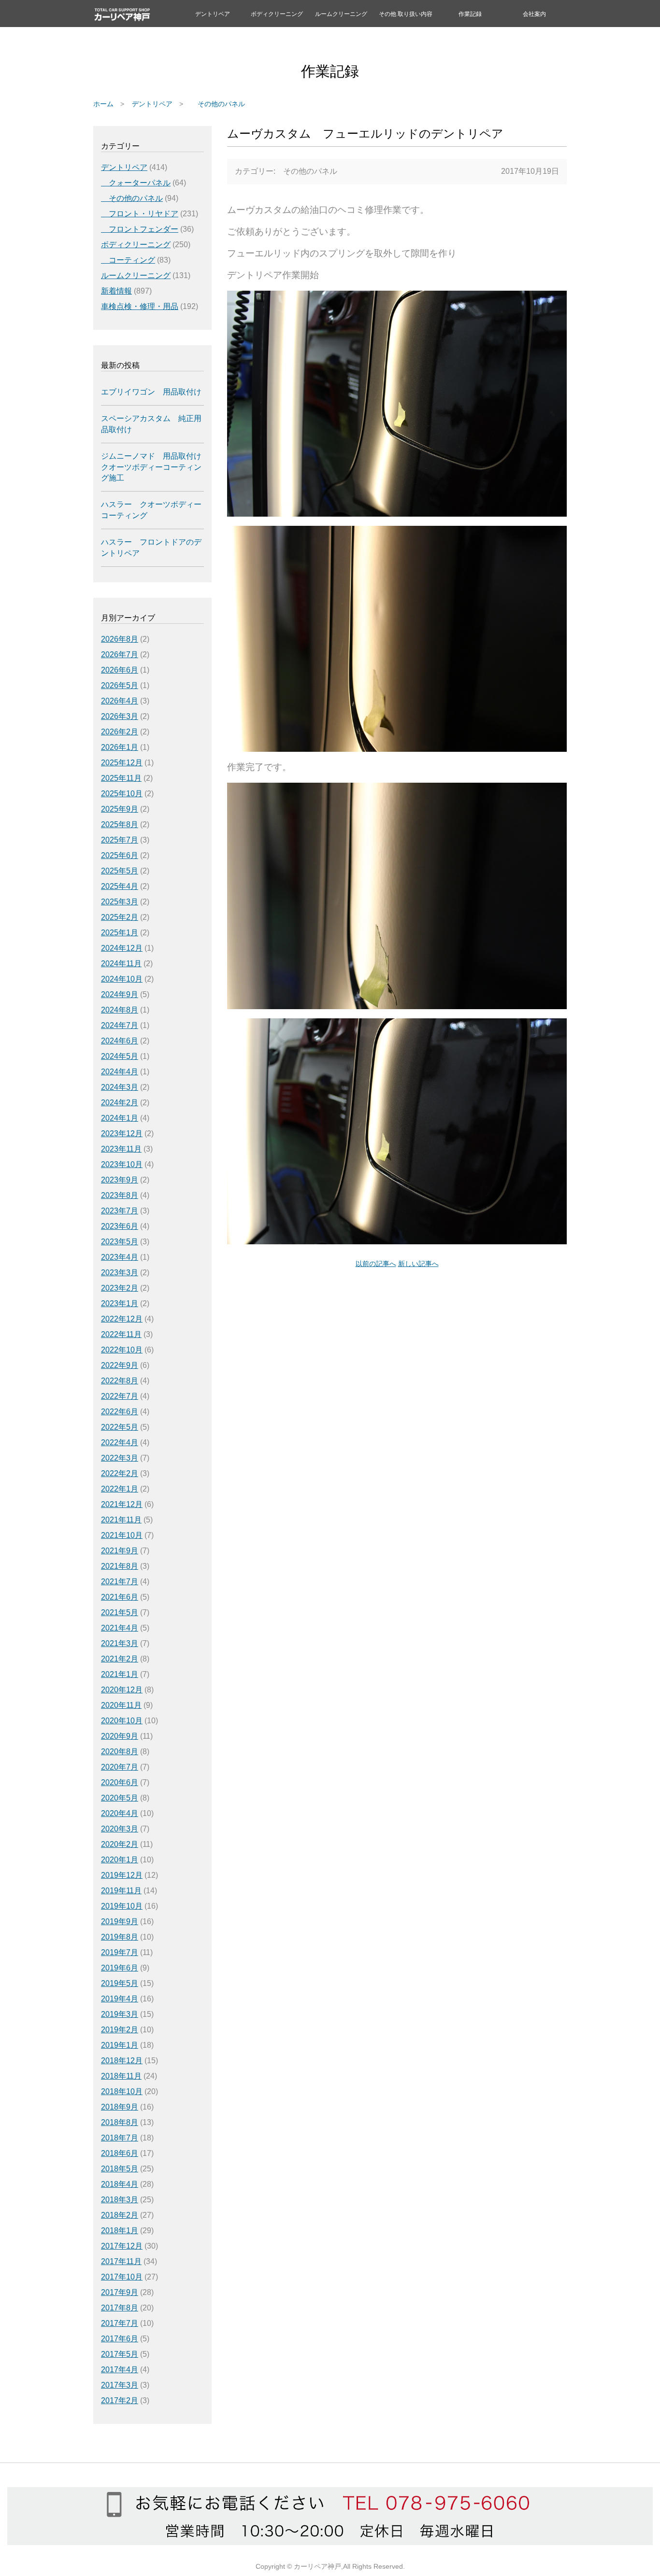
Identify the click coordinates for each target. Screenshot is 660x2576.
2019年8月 (120, 1937)
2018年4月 (120, 2184)
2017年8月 (120, 2308)
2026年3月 (120, 716)
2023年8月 (120, 1195)
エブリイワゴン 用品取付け (151, 392)
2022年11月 (121, 1334)
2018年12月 (122, 2061)
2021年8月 (120, 1566)
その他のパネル (218, 104)
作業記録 (470, 14)
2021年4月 (120, 1628)
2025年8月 (120, 824)
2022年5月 (120, 1427)
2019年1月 (120, 2045)
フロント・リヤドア (140, 214)
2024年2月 (120, 1103)
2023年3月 (120, 1273)
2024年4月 (120, 1072)
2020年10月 (122, 1721)
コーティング (128, 260)
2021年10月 (122, 1535)
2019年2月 (120, 2030)
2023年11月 (121, 1149)
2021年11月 (121, 1520)
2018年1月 (120, 2231)
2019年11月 (121, 1891)
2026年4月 (120, 701)
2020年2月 (120, 1844)
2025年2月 (120, 917)
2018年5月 (120, 2169)
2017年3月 (120, 2385)
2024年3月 (120, 1087)
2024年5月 (120, 1056)
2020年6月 (120, 1782)
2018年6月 (120, 2153)
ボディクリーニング (277, 14)
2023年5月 (120, 1242)
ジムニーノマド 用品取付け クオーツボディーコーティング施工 (151, 467)
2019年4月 (120, 1999)
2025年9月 (120, 809)
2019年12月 (122, 1875)
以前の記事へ (376, 1264)
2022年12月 (122, 1319)
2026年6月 (120, 670)
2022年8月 (120, 1381)
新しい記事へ (418, 1264)
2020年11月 (121, 1705)
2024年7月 (120, 1025)
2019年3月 (120, 2014)
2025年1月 (120, 933)
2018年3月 (120, 2200)
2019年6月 (120, 1968)
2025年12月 (122, 763)
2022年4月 (120, 1443)
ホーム (103, 104)
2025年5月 (120, 871)
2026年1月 (120, 747)
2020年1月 (120, 1860)
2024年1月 (120, 1118)
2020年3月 (120, 1829)
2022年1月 (120, 1489)
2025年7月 (120, 840)
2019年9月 (120, 1921)
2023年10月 (122, 1164)
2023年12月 (122, 1133)
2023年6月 (120, 1226)
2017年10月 (122, 2277)
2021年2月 (120, 1659)
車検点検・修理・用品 (140, 306)
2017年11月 (121, 2261)
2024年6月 (120, 1041)
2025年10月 (122, 794)
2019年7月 (120, 1952)
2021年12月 (122, 1504)
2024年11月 (121, 964)
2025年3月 (120, 902)
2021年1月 (120, 1674)
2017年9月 (120, 2292)
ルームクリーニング (341, 14)
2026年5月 (120, 685)
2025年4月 (120, 886)
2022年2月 (120, 1473)
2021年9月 (120, 1551)
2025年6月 (120, 855)
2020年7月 (120, 1767)
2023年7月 (120, 1211)
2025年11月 (121, 778)
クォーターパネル (136, 183)
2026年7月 (120, 655)
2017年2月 (120, 2400)
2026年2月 (120, 732)
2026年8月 (120, 639)
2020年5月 (120, 1798)
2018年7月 (120, 2138)
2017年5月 (120, 2354)
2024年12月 (122, 948)
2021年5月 (120, 1612)
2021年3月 (120, 1643)
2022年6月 (120, 1412)
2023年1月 (120, 1303)
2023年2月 (120, 1288)
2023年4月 (120, 1257)
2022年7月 (120, 1396)
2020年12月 (122, 1690)
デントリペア (213, 14)
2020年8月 (120, 1752)
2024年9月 (120, 994)
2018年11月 (121, 2076)
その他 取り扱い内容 (406, 14)
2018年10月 (122, 2091)
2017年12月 (122, 2246)
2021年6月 (120, 1597)
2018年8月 (120, 2122)
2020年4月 (120, 1813)
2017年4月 (120, 2370)
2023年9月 (120, 1180)
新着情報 (116, 291)
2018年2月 (120, 2215)
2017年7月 (120, 2323)
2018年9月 (120, 2107)
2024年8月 (120, 1010)
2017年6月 (120, 2339)
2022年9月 (120, 1365)
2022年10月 (122, 1350)
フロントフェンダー (140, 229)
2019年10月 (122, 1906)
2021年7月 (120, 1582)
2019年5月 (120, 1983)
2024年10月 (122, 979)
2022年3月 (120, 1458)
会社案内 (534, 14)
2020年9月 (120, 1736)
